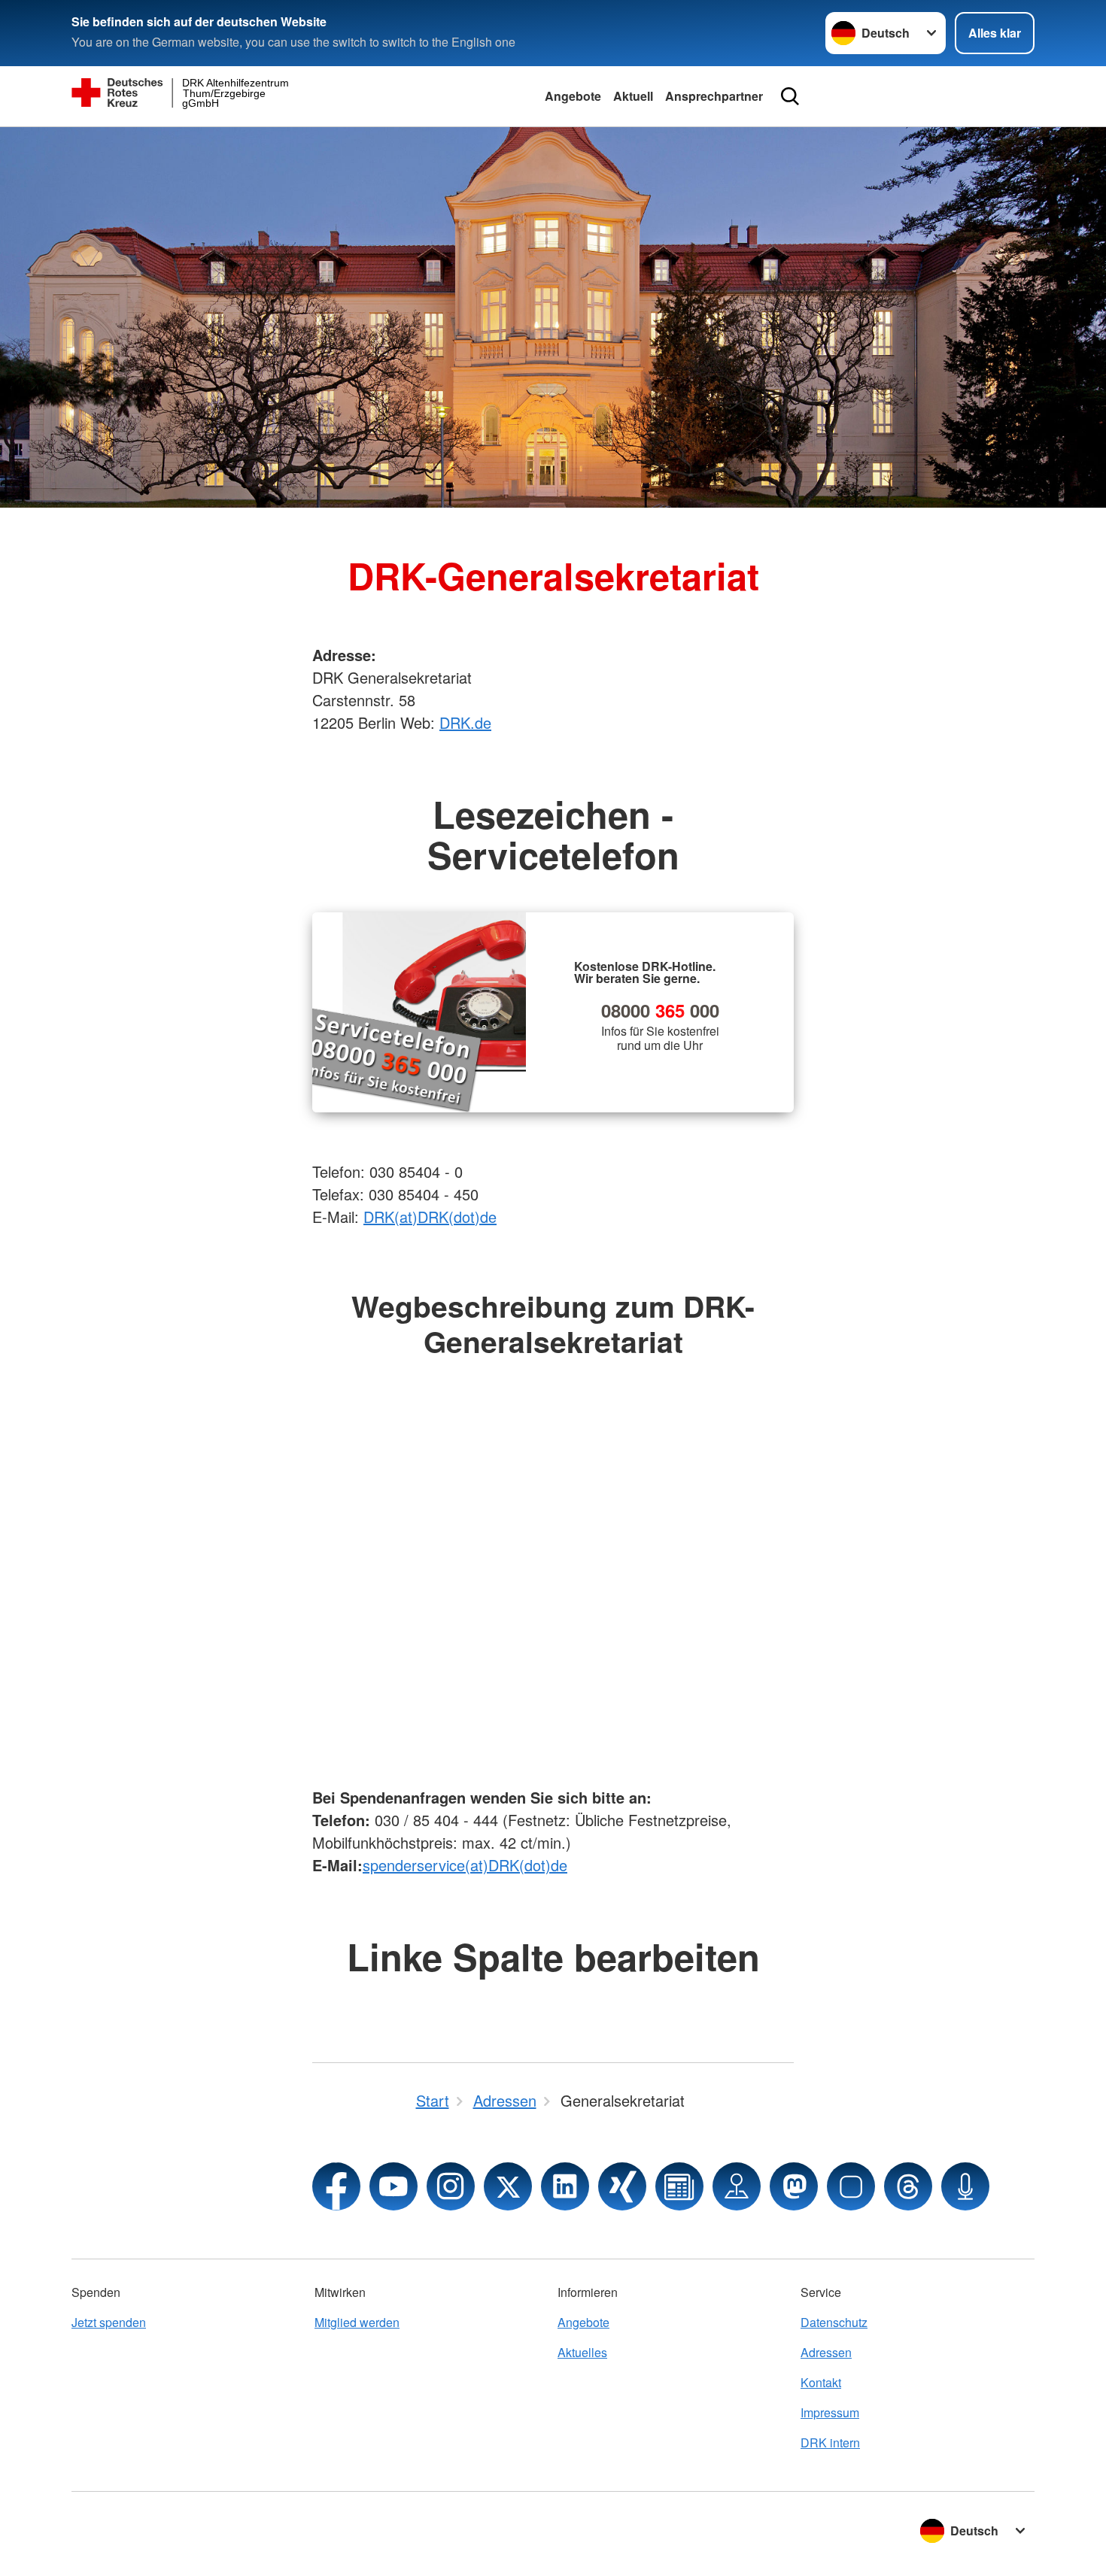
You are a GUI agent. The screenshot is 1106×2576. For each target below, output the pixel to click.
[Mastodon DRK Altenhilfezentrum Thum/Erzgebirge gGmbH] (794, 2186)
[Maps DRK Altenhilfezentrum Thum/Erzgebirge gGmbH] (737, 2186)
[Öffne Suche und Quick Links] (790, 96)
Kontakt (821, 2382)
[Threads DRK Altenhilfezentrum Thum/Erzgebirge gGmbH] (908, 2186)
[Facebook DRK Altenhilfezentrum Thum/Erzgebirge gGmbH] (336, 2186)
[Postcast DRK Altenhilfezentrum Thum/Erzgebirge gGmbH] (965, 2186)
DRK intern (830, 2442)
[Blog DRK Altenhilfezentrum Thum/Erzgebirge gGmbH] (679, 2186)
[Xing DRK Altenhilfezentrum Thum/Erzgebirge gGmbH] (622, 2186)
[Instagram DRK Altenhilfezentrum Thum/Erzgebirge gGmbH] (451, 2186)
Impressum (830, 2412)
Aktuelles (582, 2352)
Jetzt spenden (109, 2322)
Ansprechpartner (714, 96)
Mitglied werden (357, 2322)
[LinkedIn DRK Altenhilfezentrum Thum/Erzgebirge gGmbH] (565, 2186)
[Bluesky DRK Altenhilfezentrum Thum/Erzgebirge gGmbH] (851, 2186)
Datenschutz (834, 2322)
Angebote (573, 96)
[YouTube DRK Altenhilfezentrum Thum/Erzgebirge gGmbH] (393, 2186)
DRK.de (465, 722)
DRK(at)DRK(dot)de (430, 1217)
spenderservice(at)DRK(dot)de (465, 1865)
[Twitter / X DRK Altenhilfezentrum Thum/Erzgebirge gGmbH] (508, 2186)
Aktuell (633, 96)
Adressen (826, 2352)
